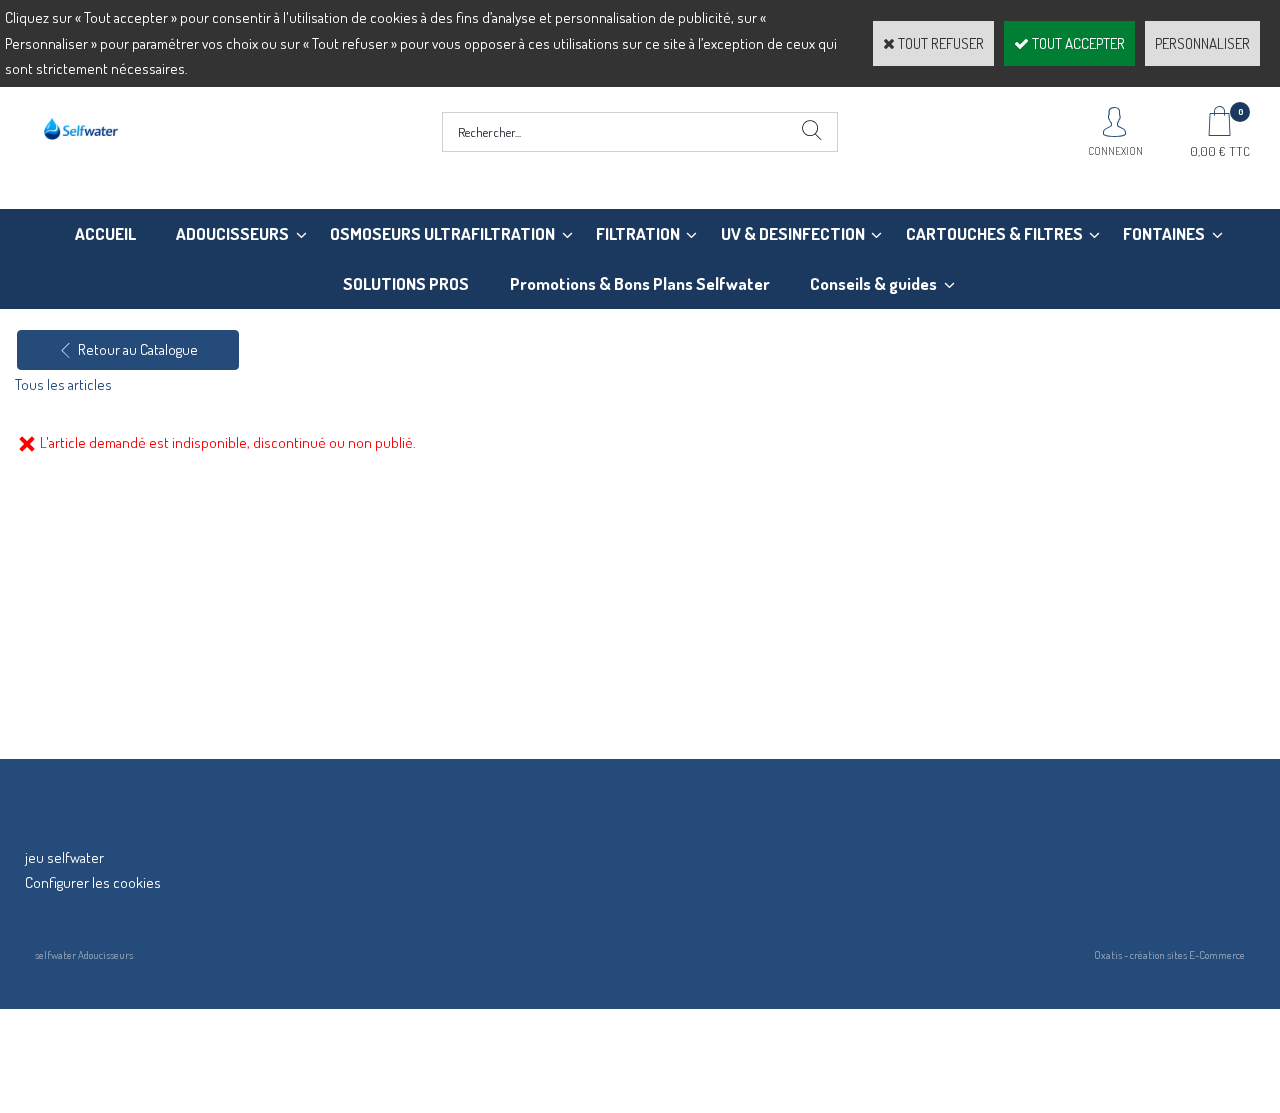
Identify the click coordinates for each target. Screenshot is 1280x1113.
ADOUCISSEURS (232, 233)
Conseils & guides (873, 283)
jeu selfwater (64, 857)
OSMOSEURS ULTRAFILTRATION (442, 233)
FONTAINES (1164, 233)
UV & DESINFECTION (793, 233)
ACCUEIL (105, 233)
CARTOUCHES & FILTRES (994, 233)
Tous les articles (63, 384)
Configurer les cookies (93, 882)
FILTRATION (638, 233)
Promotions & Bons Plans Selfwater (640, 283)
